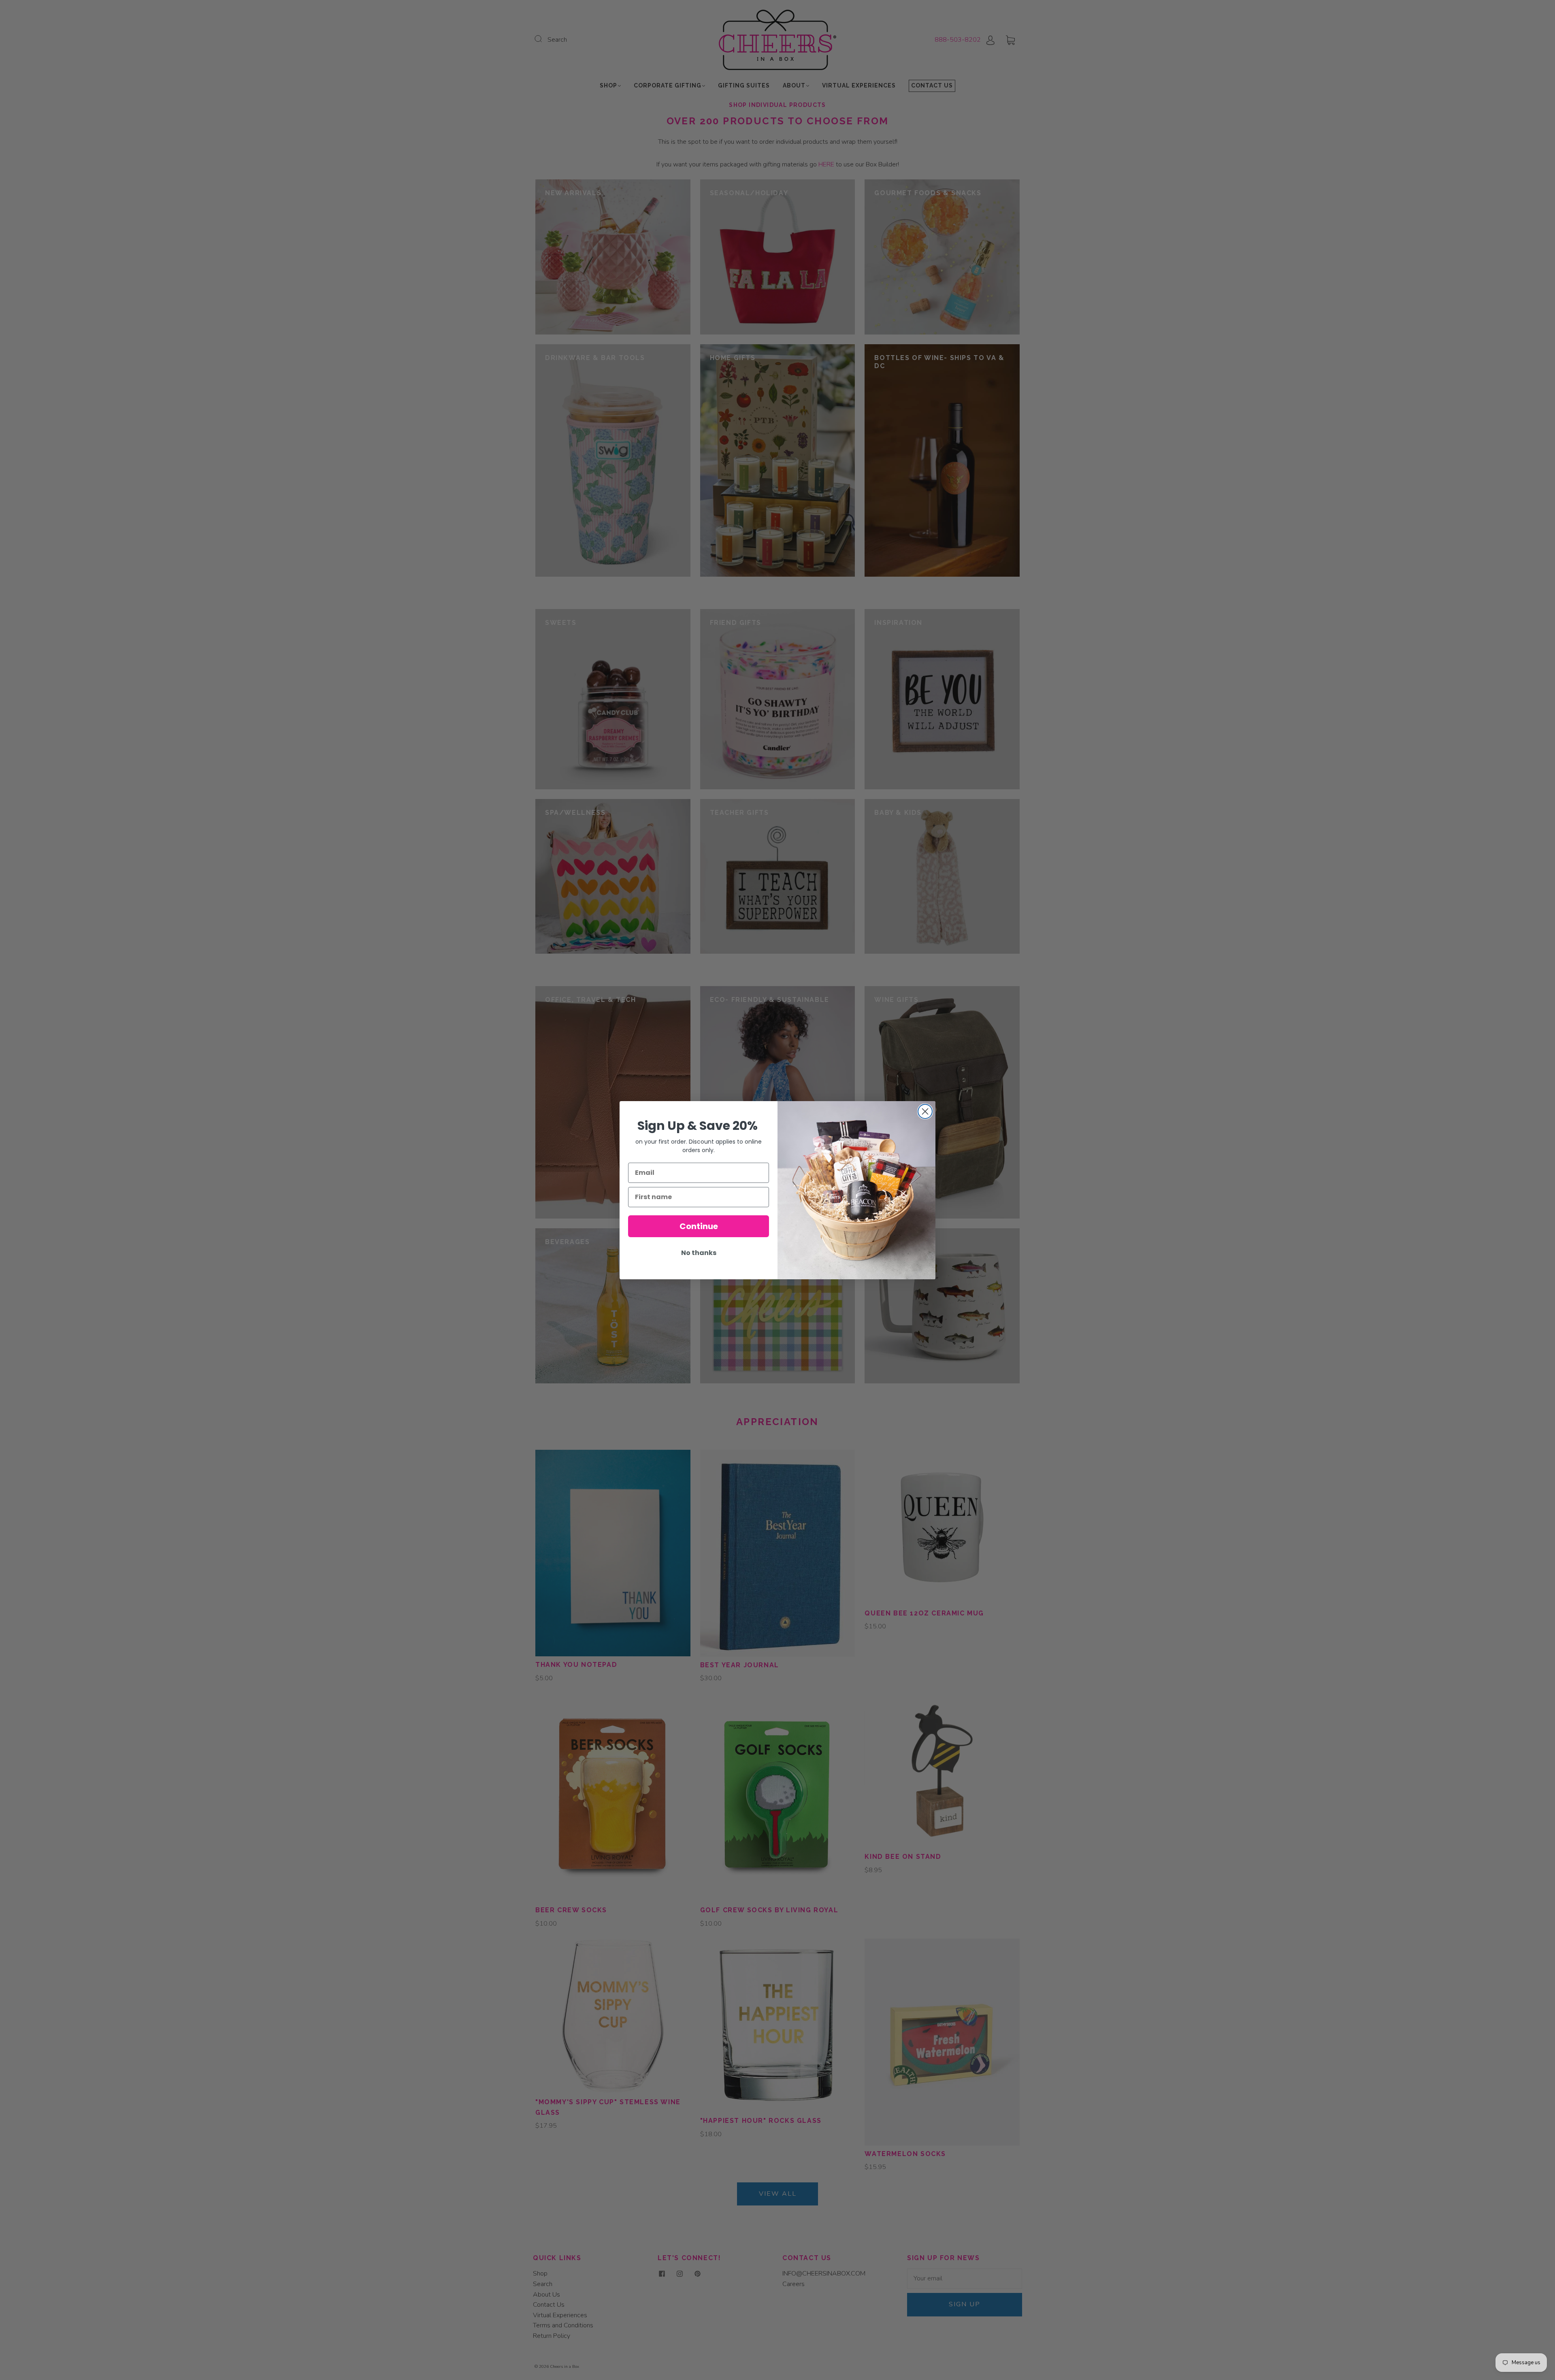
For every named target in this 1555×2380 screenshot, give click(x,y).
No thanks (699, 1252)
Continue (699, 1226)
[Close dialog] (925, 1111)
